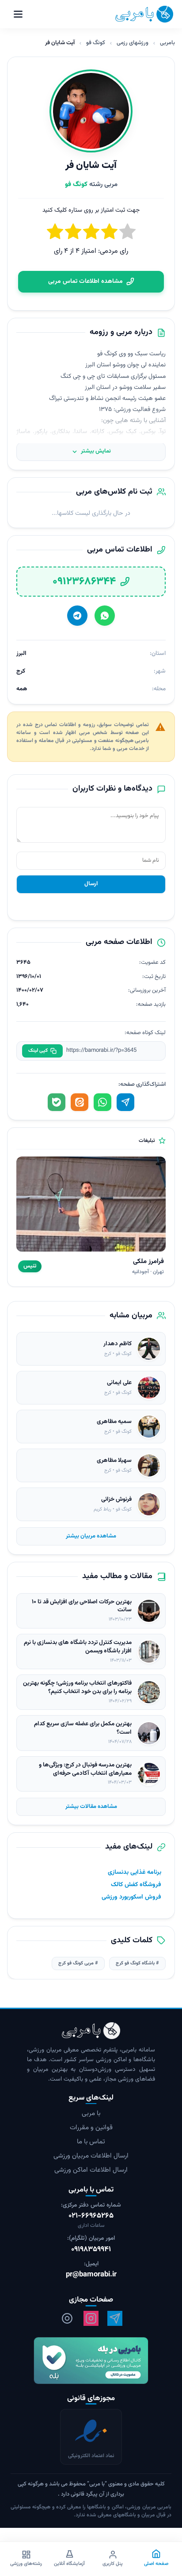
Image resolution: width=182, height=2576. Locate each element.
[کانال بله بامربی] (91, 2361)
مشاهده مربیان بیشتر (91, 1536)
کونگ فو (96, 43)
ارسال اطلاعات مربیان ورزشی (91, 2156)
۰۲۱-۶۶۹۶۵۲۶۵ (91, 2216)
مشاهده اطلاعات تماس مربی (85, 282)
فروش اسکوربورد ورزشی (131, 1897)
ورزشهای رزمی (133, 43)
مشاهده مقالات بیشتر (91, 1807)
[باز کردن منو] (18, 14)
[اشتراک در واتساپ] (102, 1102)
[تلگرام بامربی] (115, 2318)
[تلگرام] (77, 616)
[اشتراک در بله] (57, 1102)
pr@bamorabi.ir (91, 2275)
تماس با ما (91, 2142)
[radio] (55, 233)
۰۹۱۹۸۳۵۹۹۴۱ (91, 2250)
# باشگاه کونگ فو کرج (137, 1963)
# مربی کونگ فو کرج (78, 1963)
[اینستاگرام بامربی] (91, 2318)
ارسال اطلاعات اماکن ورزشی (91, 2170)
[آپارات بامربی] (67, 2318)
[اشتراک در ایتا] (80, 1102)
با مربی (91, 2114)
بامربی (167, 43)
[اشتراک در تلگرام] (125, 1102)
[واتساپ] (105, 616)
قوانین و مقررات (91, 2128)
